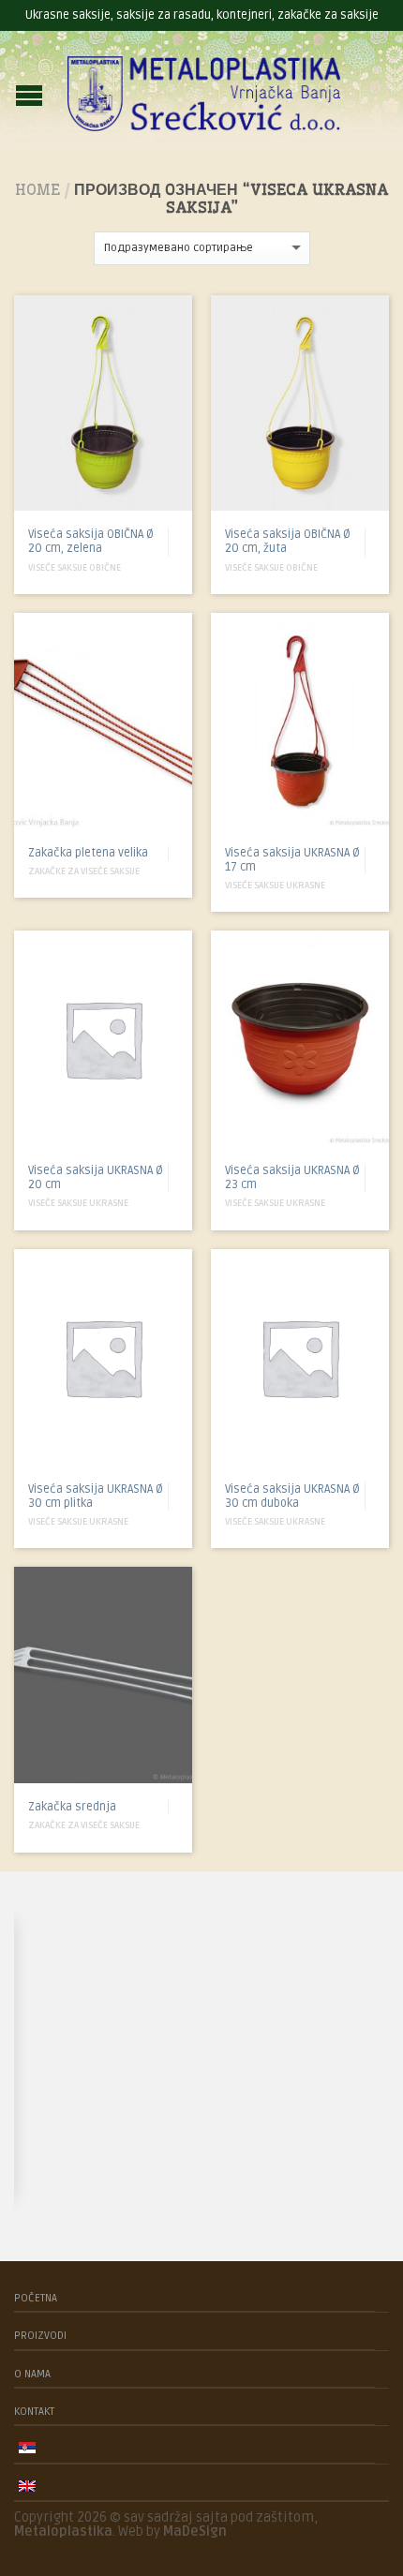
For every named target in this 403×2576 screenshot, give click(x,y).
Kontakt (34, 2411)
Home (37, 189)
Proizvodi (40, 2335)
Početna (36, 2298)
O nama (32, 2374)
